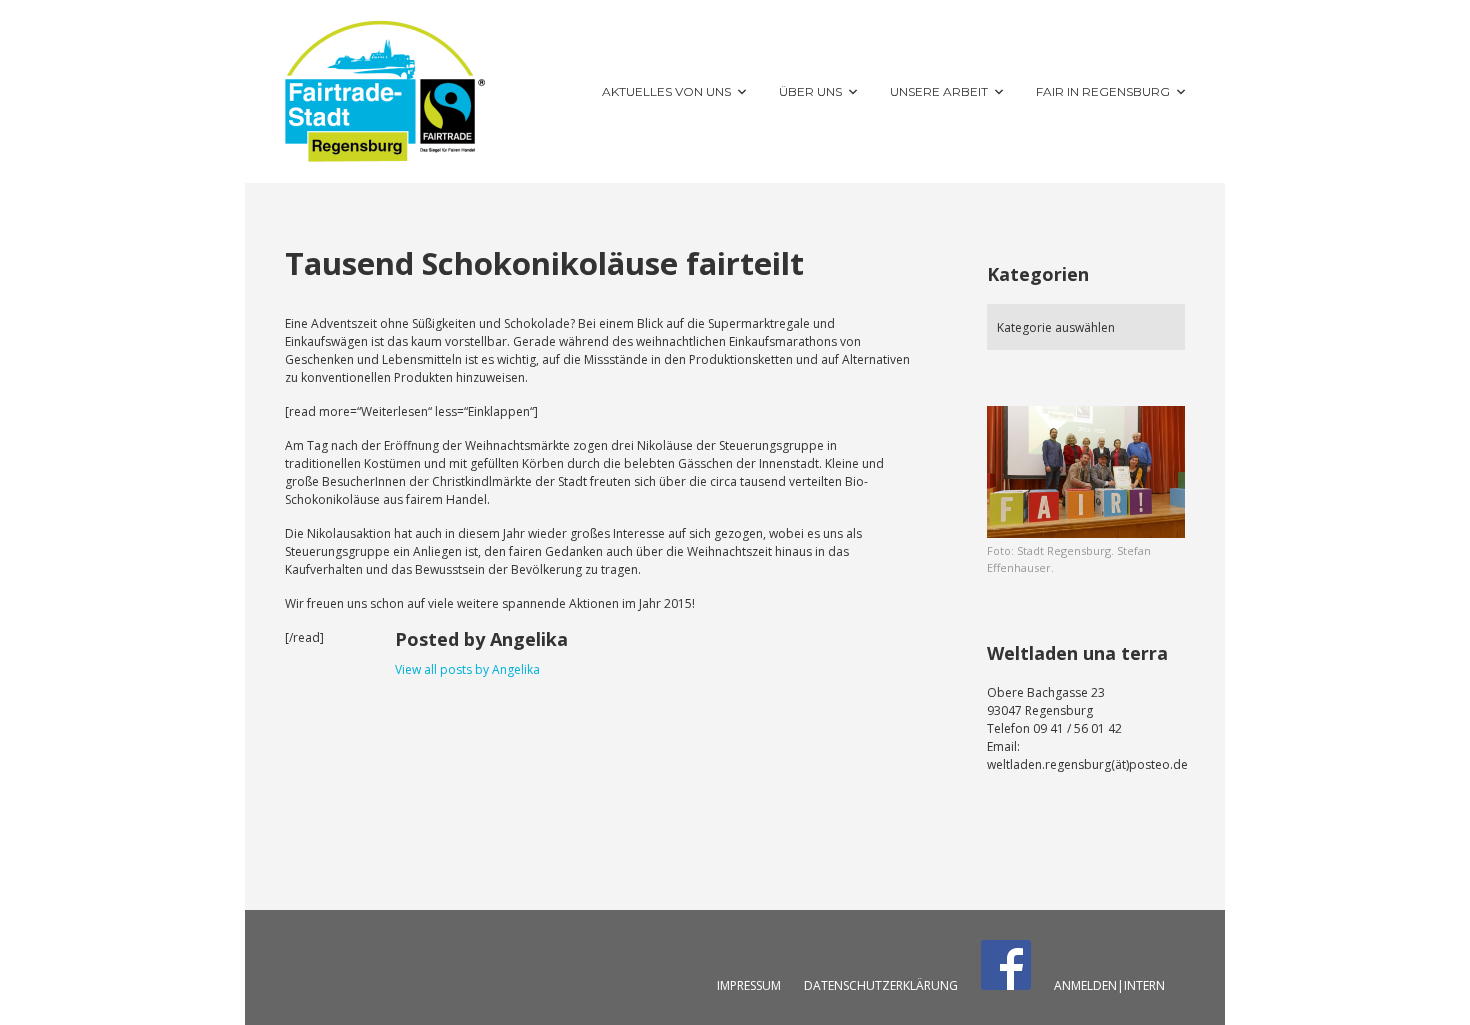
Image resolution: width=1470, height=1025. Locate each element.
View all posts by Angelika (467, 669)
